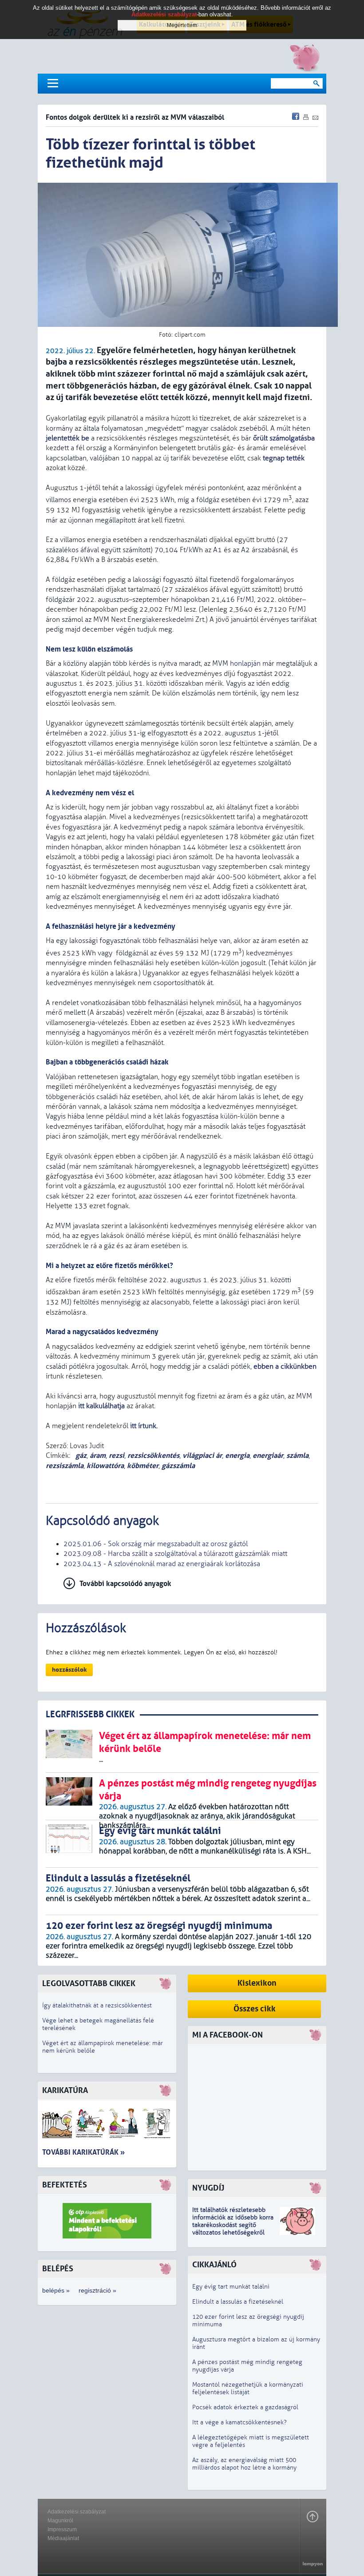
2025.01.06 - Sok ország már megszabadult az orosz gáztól (156, 1544)
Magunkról (60, 2521)
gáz (80, 1455)
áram (98, 1455)
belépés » (56, 2290)
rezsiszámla (65, 1466)
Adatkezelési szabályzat (77, 2512)
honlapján (245, 664)
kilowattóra (105, 1466)
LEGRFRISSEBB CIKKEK (90, 1714)
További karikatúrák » (83, 2152)
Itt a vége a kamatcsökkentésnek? (239, 2422)
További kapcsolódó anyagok (125, 1584)
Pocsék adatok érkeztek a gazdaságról (245, 2407)
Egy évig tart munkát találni (231, 2287)
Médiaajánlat (63, 2538)
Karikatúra (65, 2091)
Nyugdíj (208, 2188)
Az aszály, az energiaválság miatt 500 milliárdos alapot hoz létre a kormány (244, 2464)
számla (297, 1455)
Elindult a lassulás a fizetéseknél (238, 2302)
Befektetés (65, 2185)
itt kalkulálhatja (101, 1406)
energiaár (268, 1455)
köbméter (143, 1466)
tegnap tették (284, 458)
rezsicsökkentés (153, 1455)
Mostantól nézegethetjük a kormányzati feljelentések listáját (248, 2388)
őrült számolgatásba (284, 438)
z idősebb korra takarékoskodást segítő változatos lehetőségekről (233, 2225)
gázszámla (178, 1466)
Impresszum (62, 2529)
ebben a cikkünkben (285, 1367)
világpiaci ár (202, 1455)
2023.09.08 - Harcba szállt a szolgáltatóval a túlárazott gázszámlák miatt (175, 1554)
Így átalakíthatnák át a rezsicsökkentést (97, 2005)
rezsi (117, 1455)
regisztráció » (97, 2290)
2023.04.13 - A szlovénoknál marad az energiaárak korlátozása (162, 1564)
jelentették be (67, 438)
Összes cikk (255, 2009)
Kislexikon (257, 1983)
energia (237, 1455)
